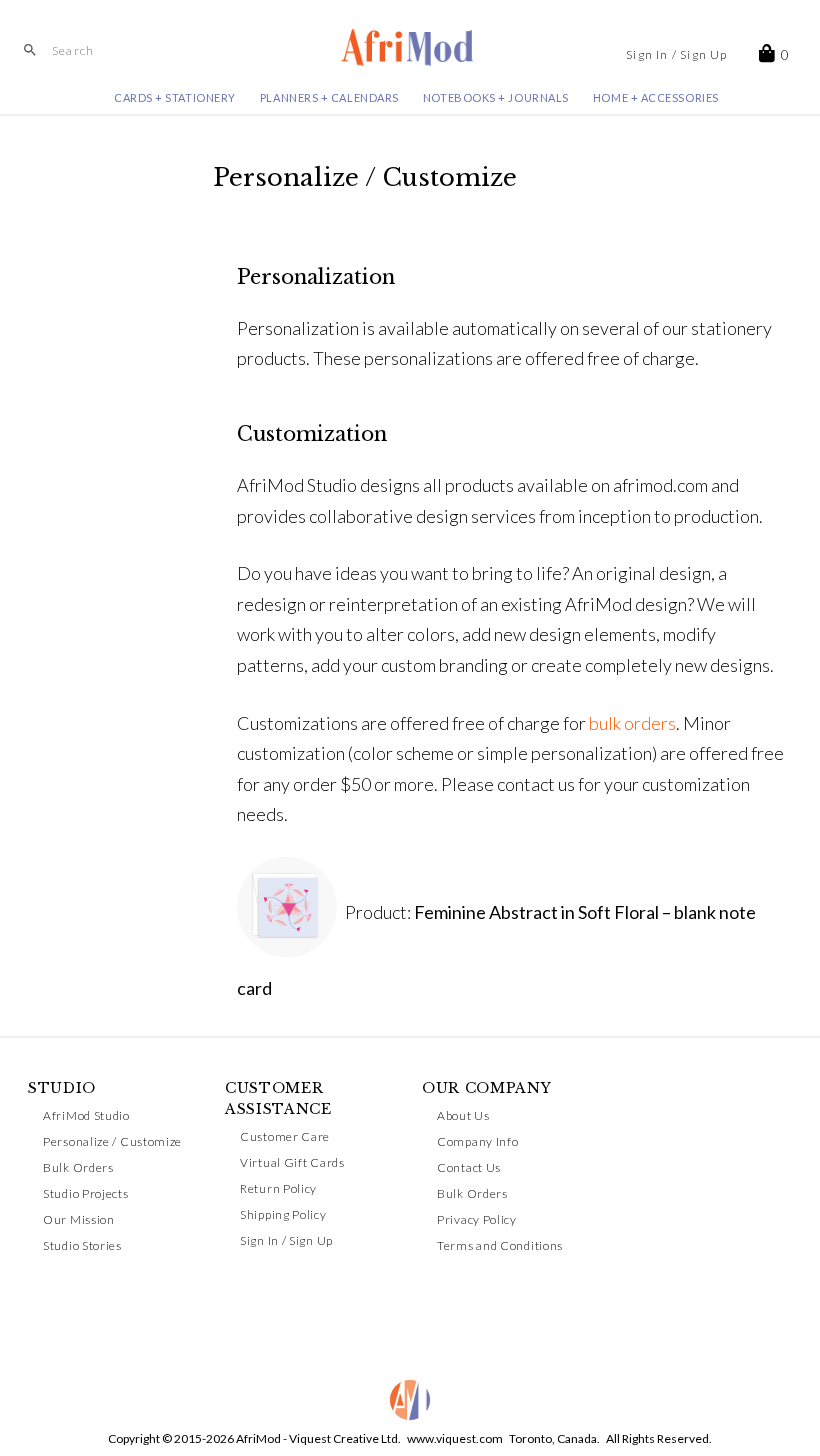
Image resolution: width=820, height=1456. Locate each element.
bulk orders (632, 723)
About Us (463, 1115)
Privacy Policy (477, 1219)
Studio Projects (86, 1193)
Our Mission (79, 1219)
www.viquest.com (455, 1438)
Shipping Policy (283, 1214)
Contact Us (469, 1167)
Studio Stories (82, 1245)
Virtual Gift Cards (292, 1162)
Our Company (487, 1088)
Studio (62, 1088)
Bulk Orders (78, 1167)
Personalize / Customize (112, 1141)
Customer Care (285, 1136)
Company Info (477, 1141)
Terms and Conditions (500, 1245)
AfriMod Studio (86, 1115)
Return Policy (278, 1188)
